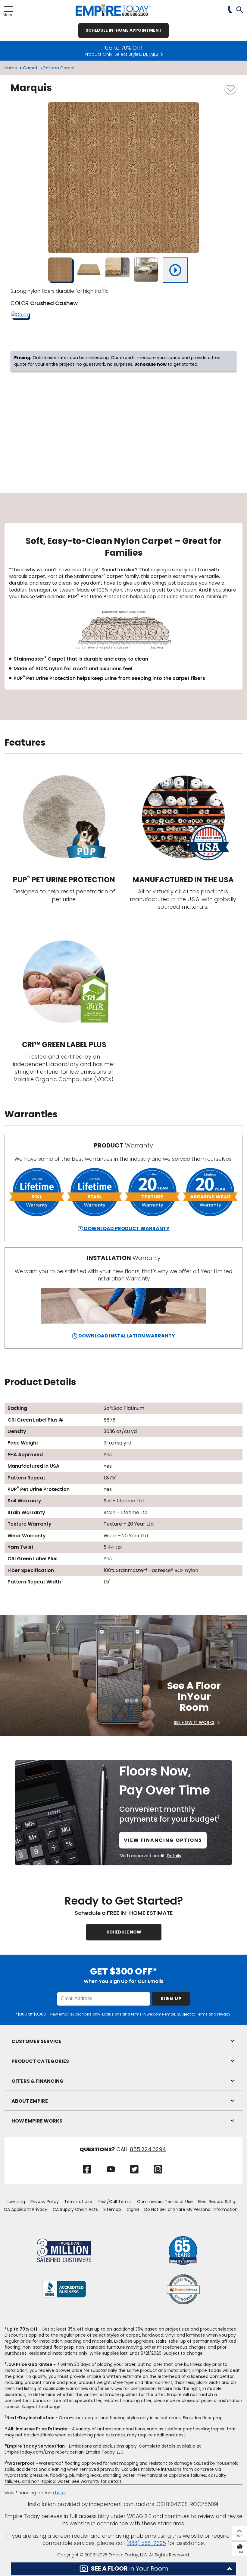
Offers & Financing (38, 2081)
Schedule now (150, 364)
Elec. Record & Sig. (217, 2202)
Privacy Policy (45, 2202)
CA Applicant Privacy (26, 2209)
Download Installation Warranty (126, 1336)
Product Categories (40, 2061)
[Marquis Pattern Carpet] (123, 178)
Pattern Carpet (59, 68)
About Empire (30, 2101)
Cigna (133, 2209)
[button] (240, 10)
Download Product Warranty (126, 1228)
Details (174, 1856)
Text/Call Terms (115, 2202)
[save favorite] (230, 88)
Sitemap (112, 2209)
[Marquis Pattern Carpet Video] (175, 270)
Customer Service (36, 2041)
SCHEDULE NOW (124, 1932)
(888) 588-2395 (146, 2543)
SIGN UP (171, 1999)
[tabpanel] (123, 606)
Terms (202, 2014)
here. (60, 2493)
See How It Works (194, 1722)
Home (11, 68)
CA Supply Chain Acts (75, 2209)
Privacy (224, 2014)
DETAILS (151, 54)
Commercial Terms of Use (165, 2202)
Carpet (30, 68)
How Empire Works (37, 2121)
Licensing (15, 2202)
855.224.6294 (148, 2149)
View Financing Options (163, 1840)
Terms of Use (78, 2202)
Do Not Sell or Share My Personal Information (191, 2209)
